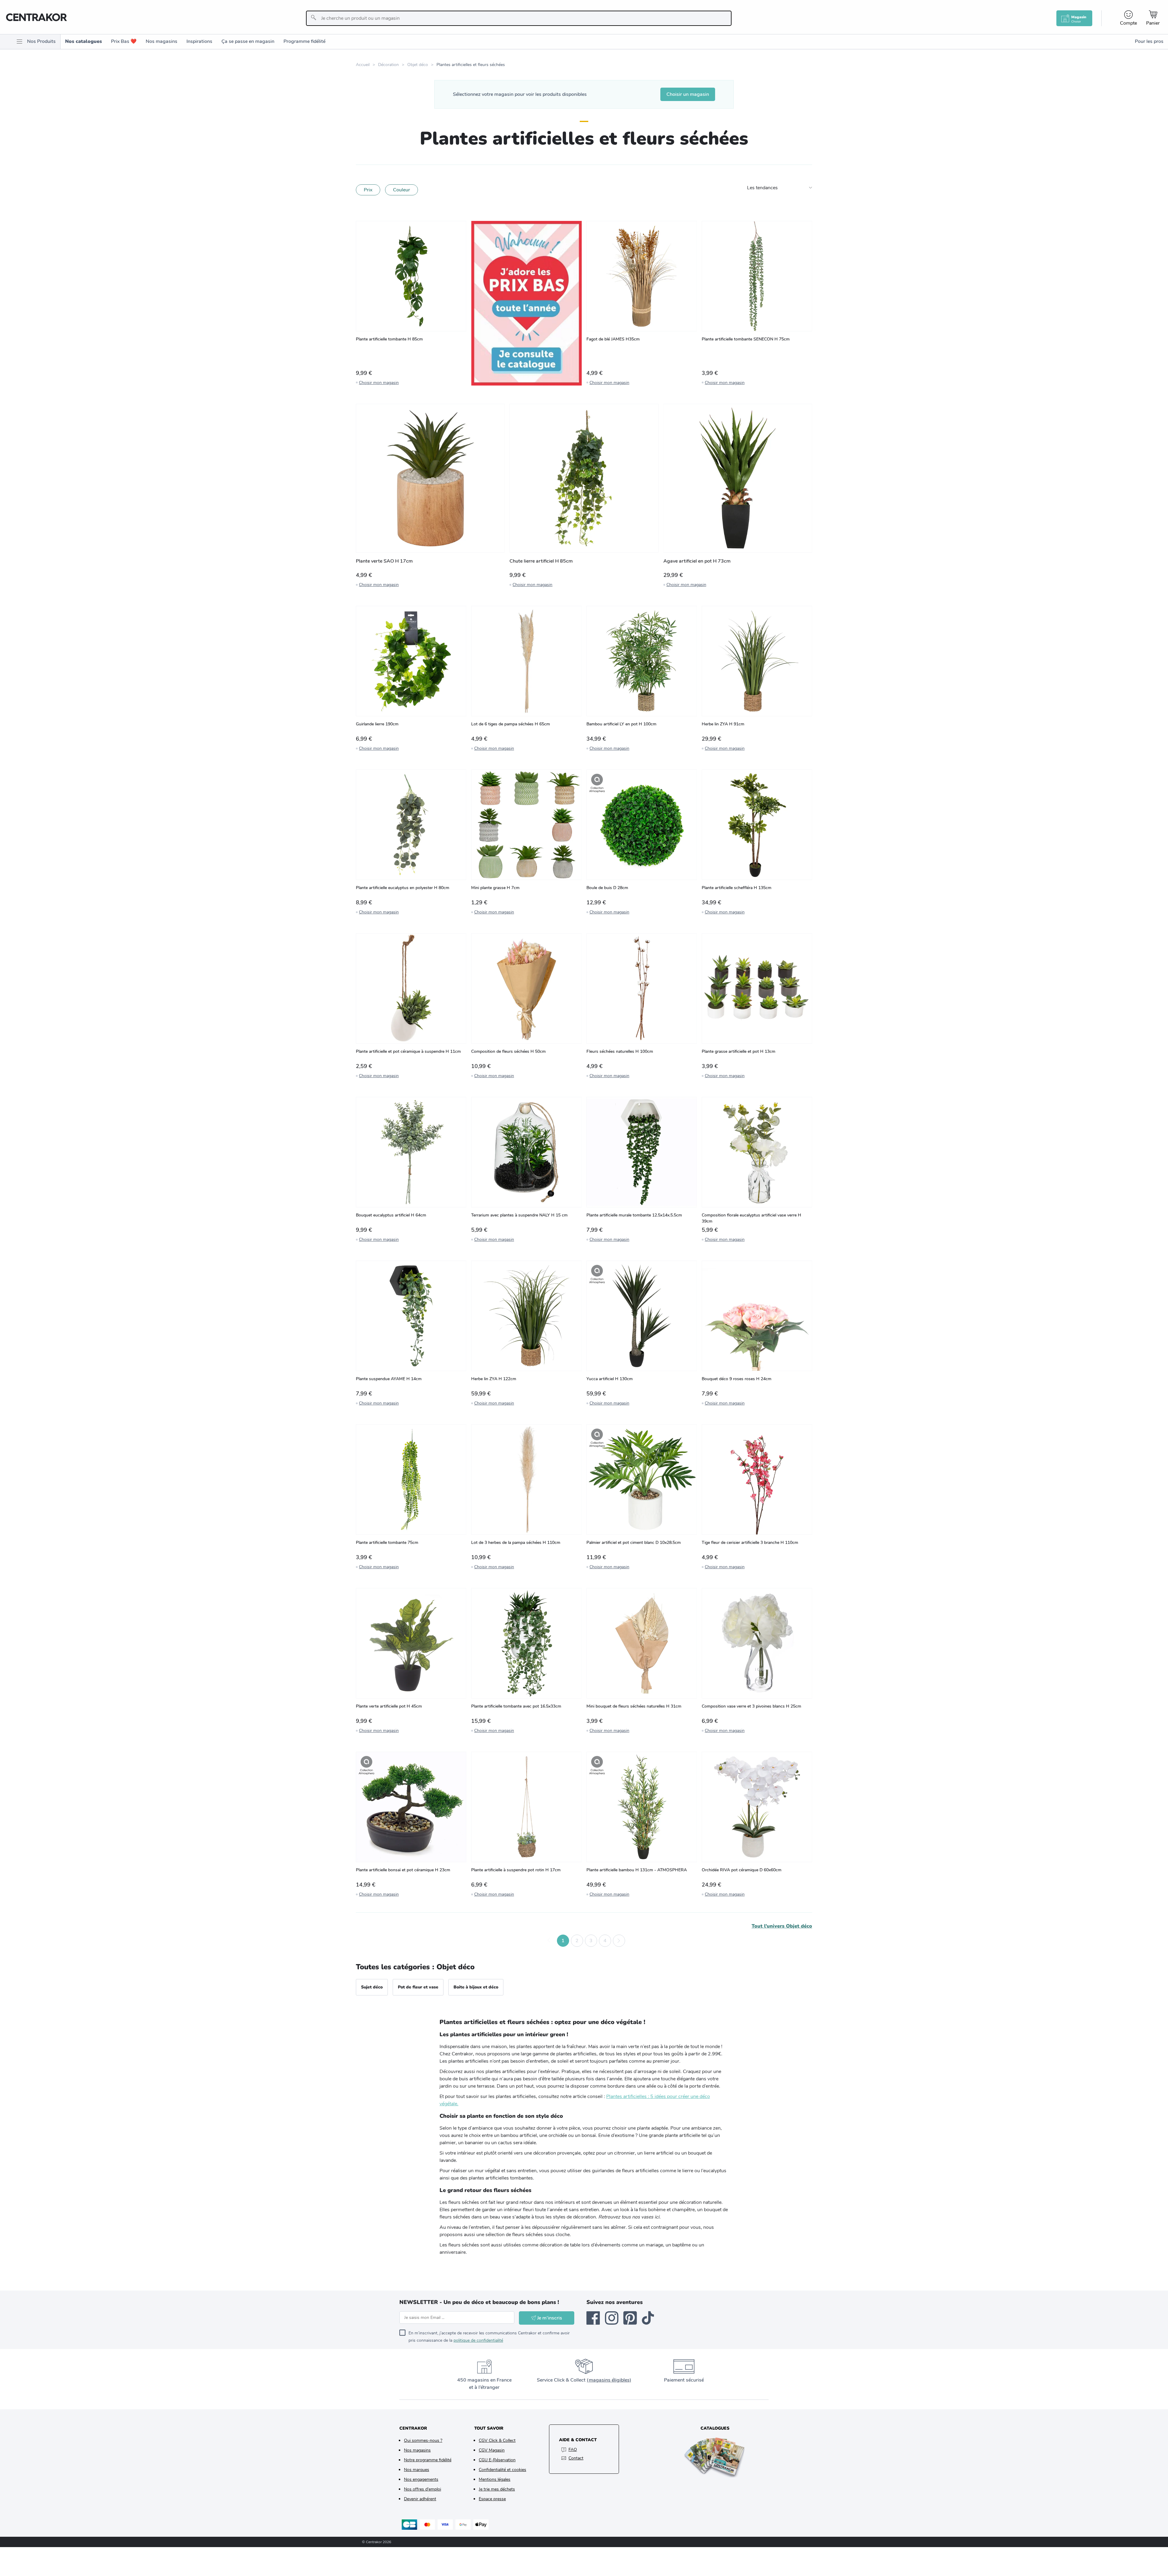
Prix (368, 190)
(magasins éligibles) (609, 2380)
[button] (549, 1941)
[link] (526, 303)
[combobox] (519, 18)
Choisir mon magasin (379, 383)
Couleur (401, 190)
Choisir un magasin (688, 94)
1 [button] (563, 1941)
